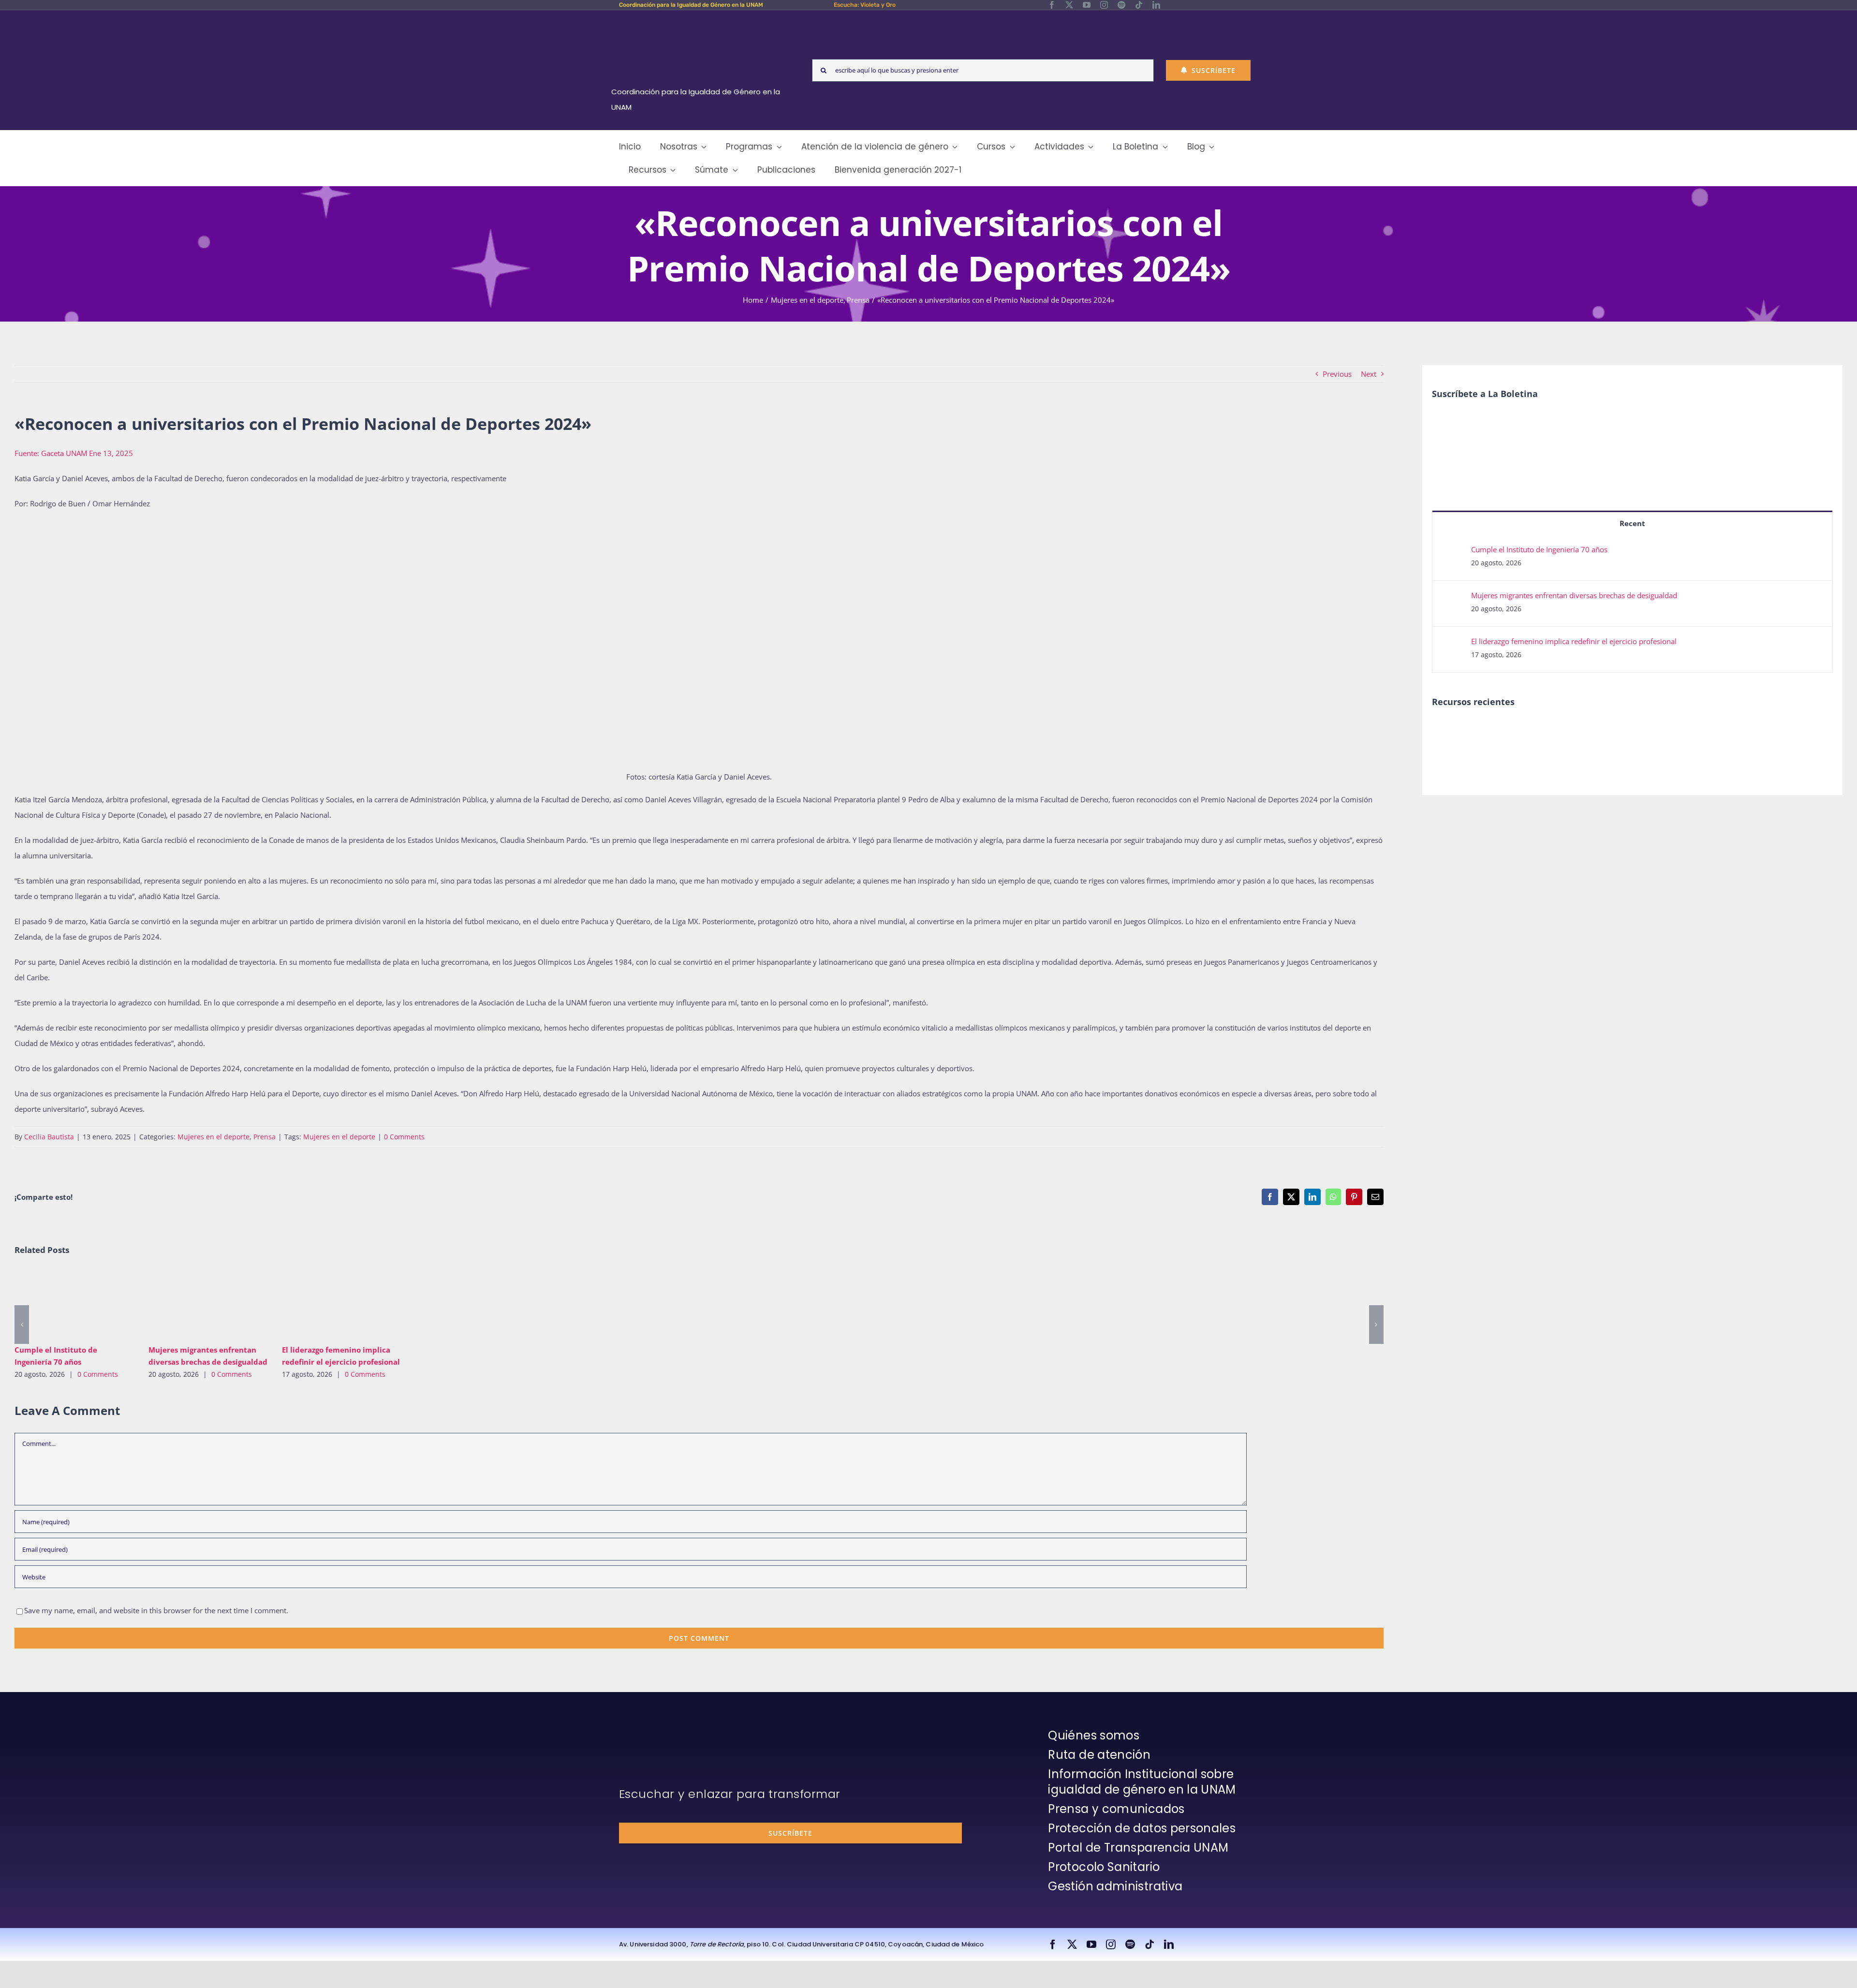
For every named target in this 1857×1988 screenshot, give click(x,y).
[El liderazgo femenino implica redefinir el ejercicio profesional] (342, 1303)
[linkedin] (1156, 5)
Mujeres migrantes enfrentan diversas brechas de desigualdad (194, 1303)
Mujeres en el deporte (214, 1137)
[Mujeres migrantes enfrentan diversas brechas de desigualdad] (208, 1303)
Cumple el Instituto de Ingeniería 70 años (60, 1303)
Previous (1337, 374)
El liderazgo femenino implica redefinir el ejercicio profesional (328, 1303)
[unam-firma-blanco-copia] (646, 1730)
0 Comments (404, 1137)
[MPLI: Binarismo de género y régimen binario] (1484, 731)
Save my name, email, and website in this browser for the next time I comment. (156, 1610)
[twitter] (1069, 5)
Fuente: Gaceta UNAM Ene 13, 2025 (74, 453)
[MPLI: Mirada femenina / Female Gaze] (1555, 731)
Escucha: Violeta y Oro (865, 5)
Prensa (265, 1137)
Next (1369, 374)
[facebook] (1052, 5)
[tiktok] (1139, 5)
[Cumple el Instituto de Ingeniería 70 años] (74, 1303)
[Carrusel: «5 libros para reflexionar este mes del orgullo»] (1590, 742)
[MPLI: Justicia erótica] (1449, 731)
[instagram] (1104, 5)
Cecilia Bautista (49, 1137)
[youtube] (1087, 5)
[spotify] (1121, 5)
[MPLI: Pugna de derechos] (1519, 731)
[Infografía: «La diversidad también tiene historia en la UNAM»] (1625, 738)
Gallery (88, 1303)
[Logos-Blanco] (699, 21)
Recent (1632, 523)
